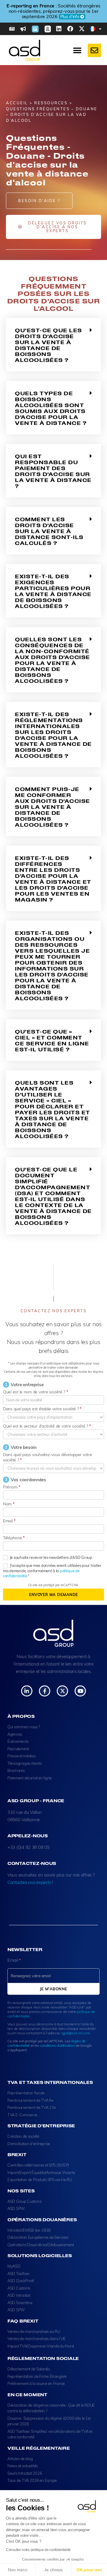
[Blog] (12, 29)
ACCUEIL (17, 103)
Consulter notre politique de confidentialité (38, 2550)
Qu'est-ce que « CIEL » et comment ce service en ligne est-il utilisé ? (52, 1040)
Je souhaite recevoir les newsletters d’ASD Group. (51, 1557)
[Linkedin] (59, 29)
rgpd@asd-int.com (75, 2033)
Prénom (12, 1487)
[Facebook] (70, 29)
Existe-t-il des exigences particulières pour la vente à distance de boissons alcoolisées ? (53, 591)
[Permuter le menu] (77, 51)
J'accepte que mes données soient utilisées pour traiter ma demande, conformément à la (52, 1571)
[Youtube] (80, 1691)
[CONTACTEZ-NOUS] (94, 50)
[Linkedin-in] (27, 1691)
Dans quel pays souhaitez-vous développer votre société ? (48, 1457)
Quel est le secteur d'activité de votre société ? (47, 1426)
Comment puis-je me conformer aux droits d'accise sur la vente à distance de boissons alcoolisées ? (52, 807)
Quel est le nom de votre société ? (35, 1392)
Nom (9, 1504)
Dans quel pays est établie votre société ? (42, 1409)
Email (9, 1521)
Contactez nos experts (29, 1882)
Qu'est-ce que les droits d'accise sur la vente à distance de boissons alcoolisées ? (48, 345)
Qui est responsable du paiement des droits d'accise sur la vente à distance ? (53, 471)
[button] (53, 345)
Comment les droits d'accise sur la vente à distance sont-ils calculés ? (49, 531)
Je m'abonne (54, 1989)
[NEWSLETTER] (35, 29)
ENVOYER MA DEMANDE (54, 1595)
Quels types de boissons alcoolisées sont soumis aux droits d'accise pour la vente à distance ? (51, 408)
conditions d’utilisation (57, 2045)
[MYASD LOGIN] (48, 29)
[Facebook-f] (44, 1691)
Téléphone (14, 1538)
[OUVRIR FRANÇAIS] (100, 29)
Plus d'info (52, 17)
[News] (23, 29)
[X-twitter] (82, 29)
